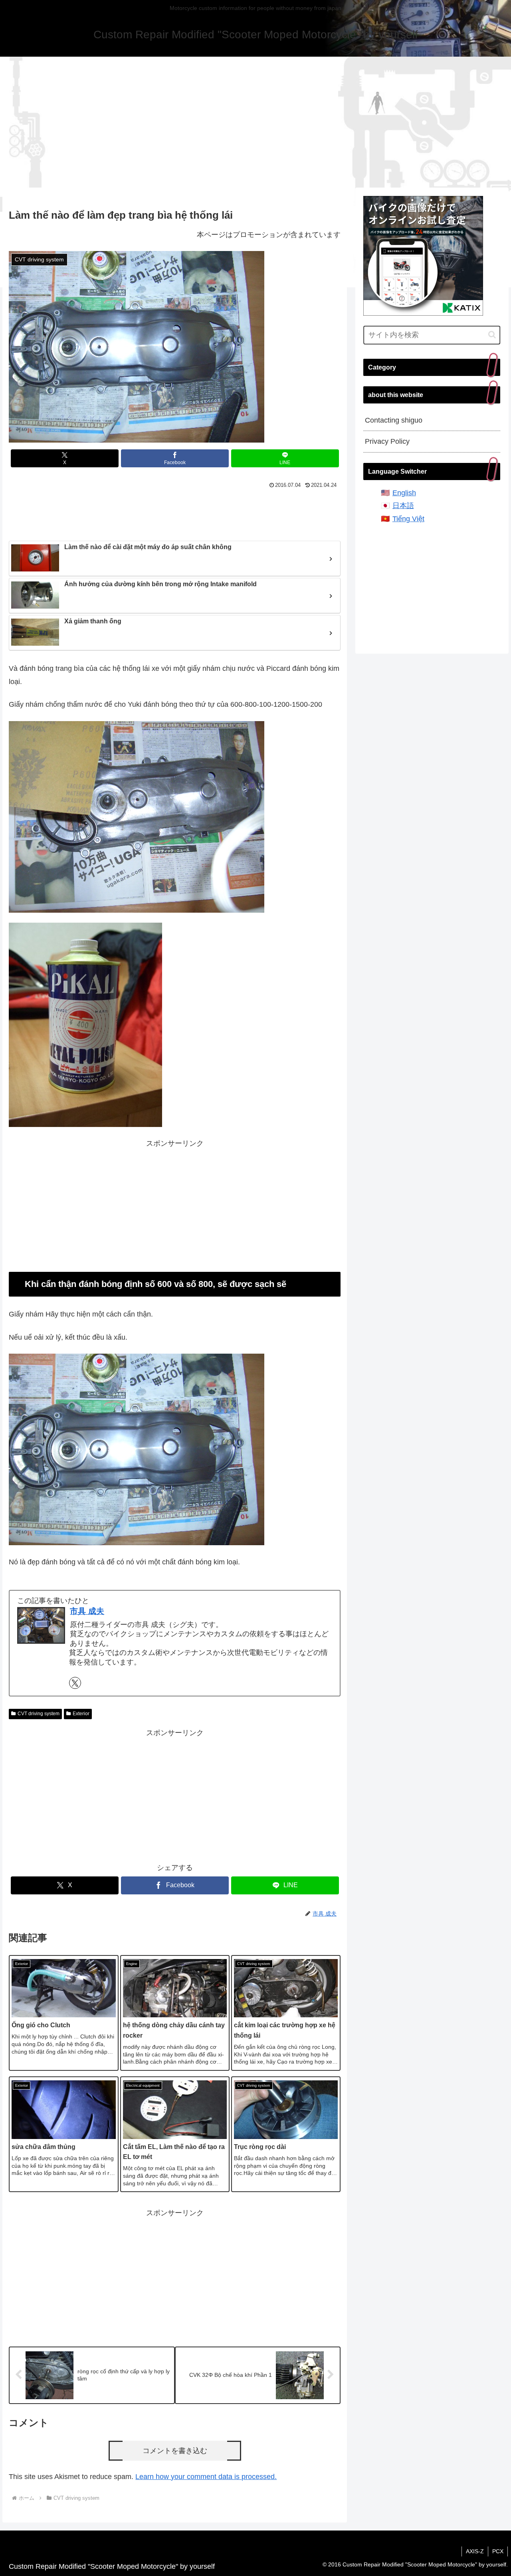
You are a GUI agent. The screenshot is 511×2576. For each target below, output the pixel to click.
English (404, 493)
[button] (492, 335)
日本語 (403, 506)
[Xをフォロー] (75, 1683)
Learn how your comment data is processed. (206, 2477)
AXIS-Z (475, 2551)
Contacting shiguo (394, 420)
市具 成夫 (87, 1611)
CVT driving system (39, 1714)
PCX (498, 2551)
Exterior (81, 1714)
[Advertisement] (255, 122)
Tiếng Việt (408, 519)
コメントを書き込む (175, 2451)
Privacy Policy (387, 441)
